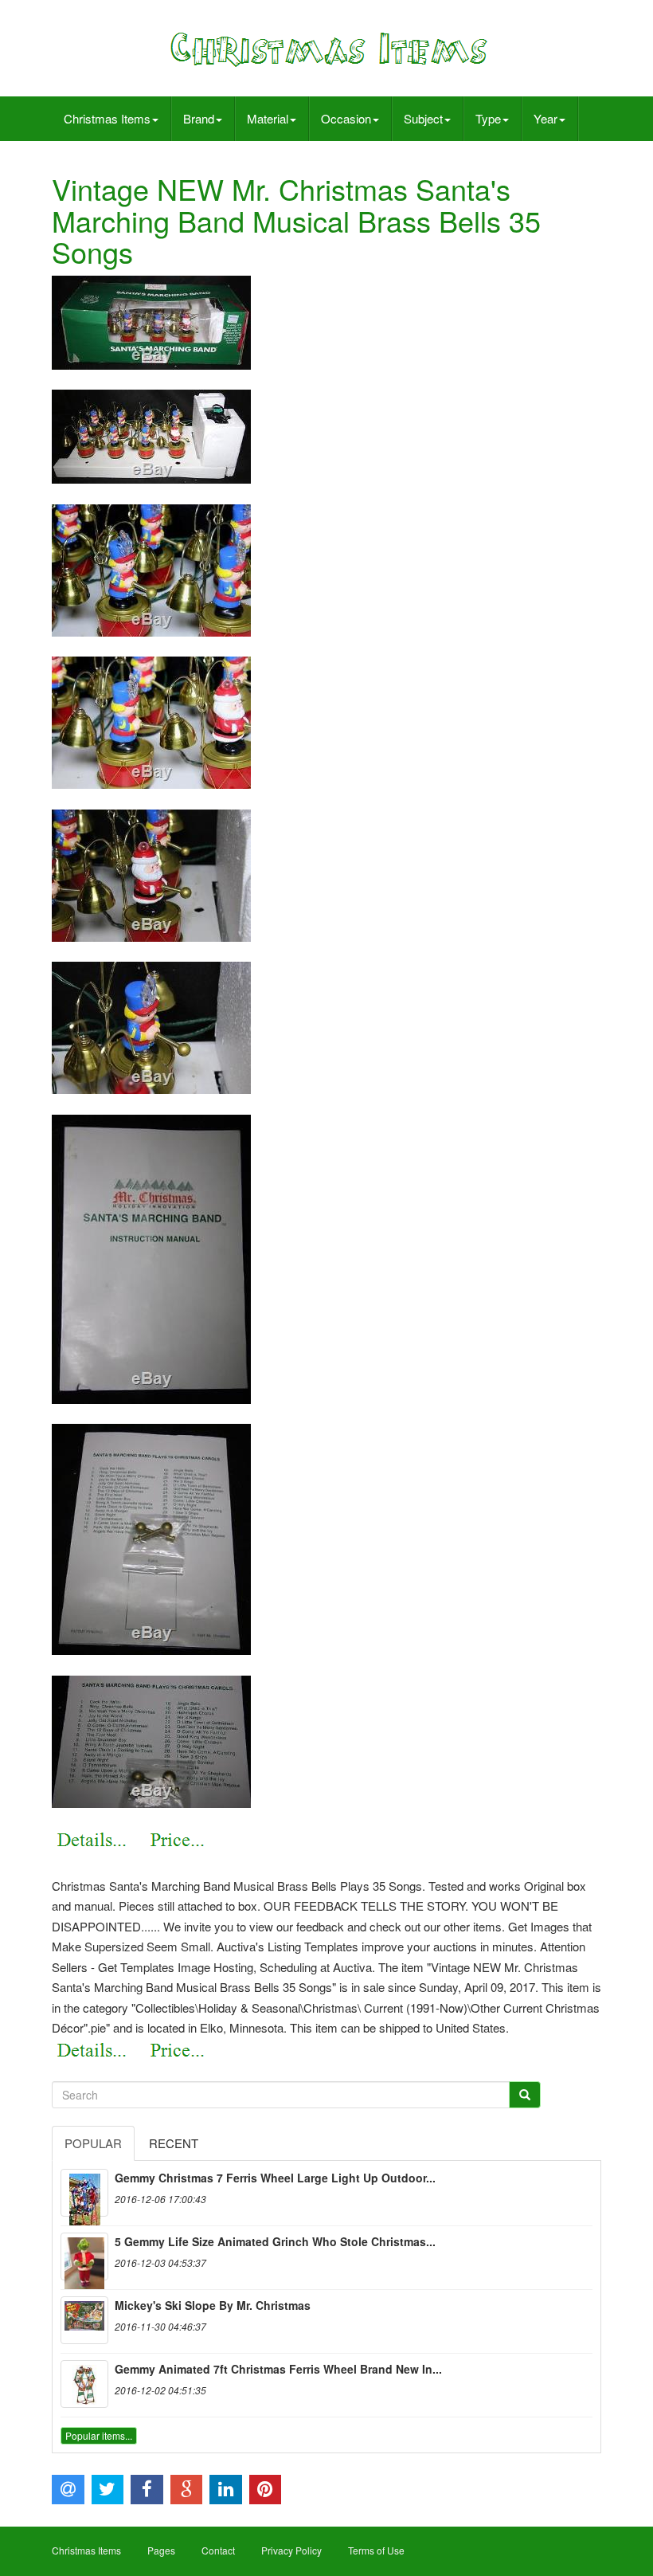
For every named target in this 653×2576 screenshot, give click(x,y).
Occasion (346, 118)
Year (545, 118)
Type (488, 118)
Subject (423, 118)
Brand (199, 118)
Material (268, 118)
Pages (161, 2550)
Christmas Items (107, 118)
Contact (218, 2550)
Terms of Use (376, 2550)
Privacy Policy (291, 2550)
